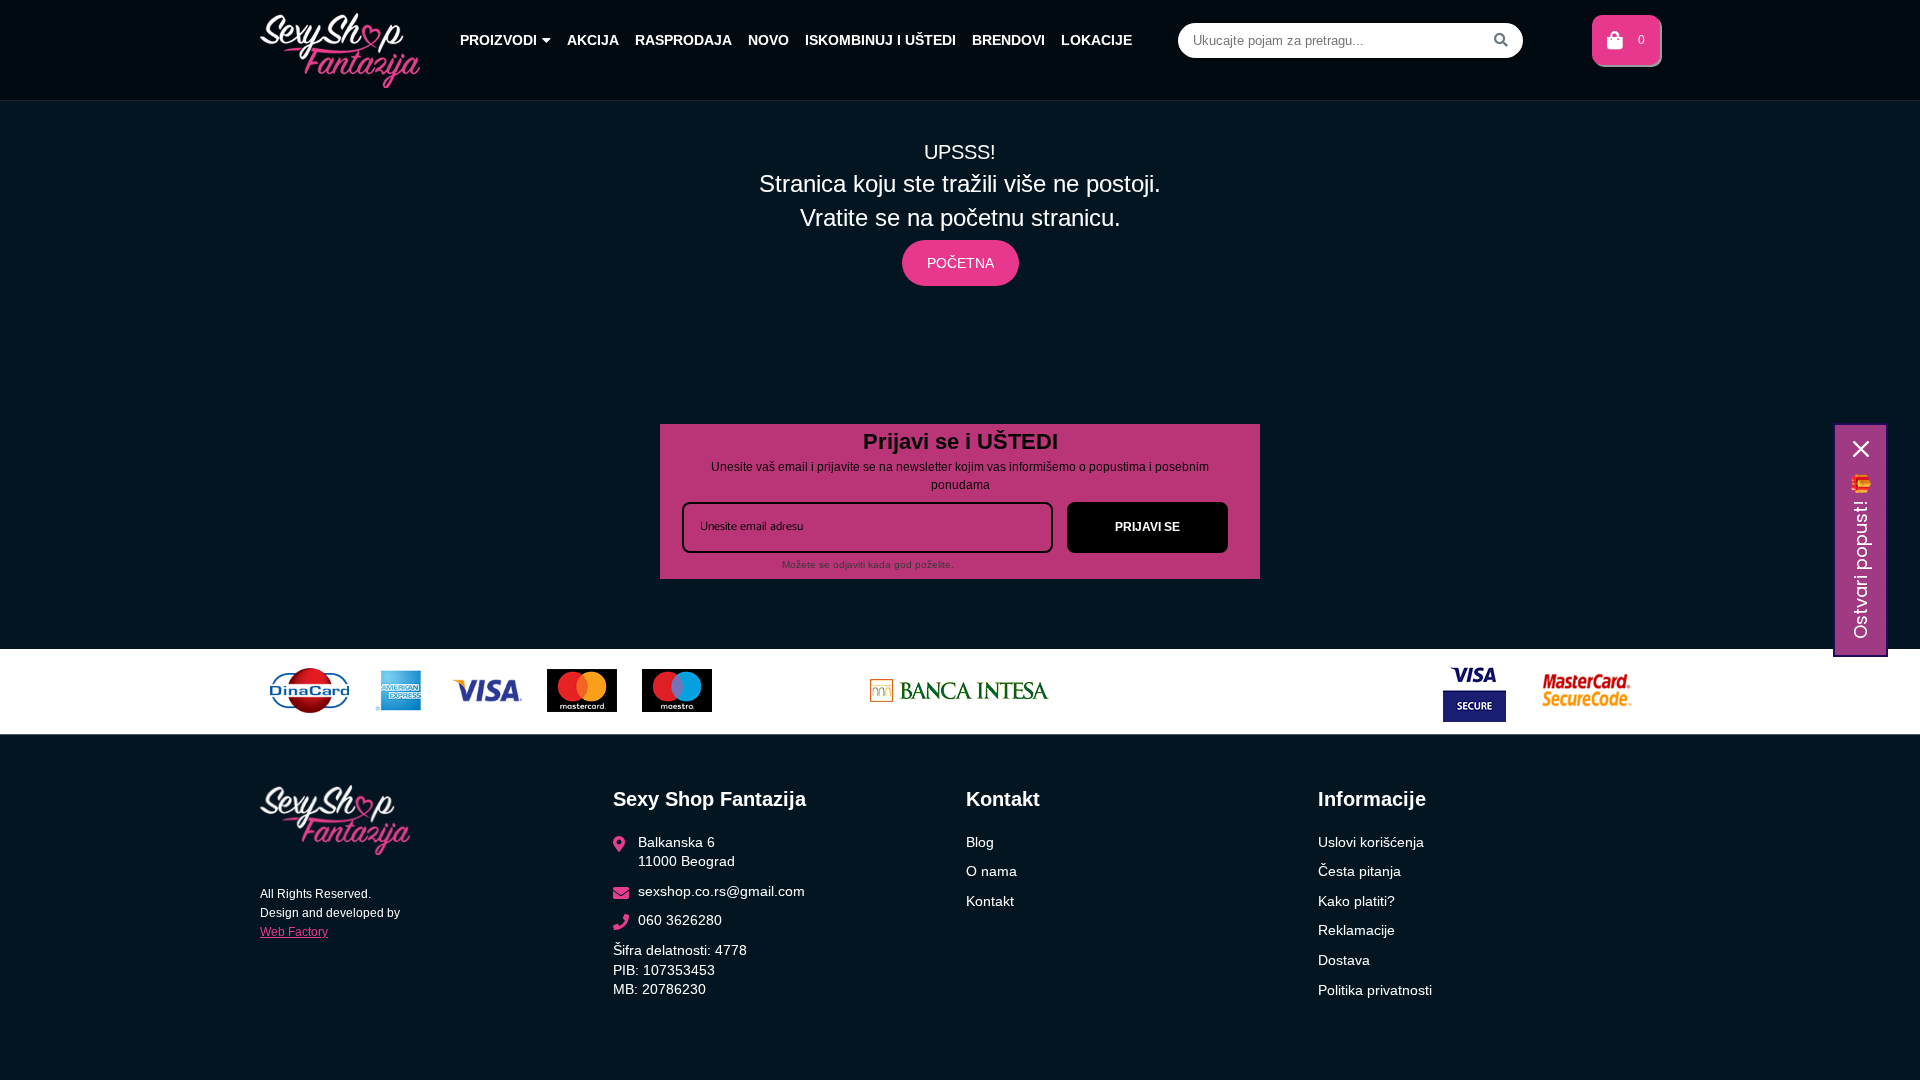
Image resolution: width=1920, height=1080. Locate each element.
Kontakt (990, 901)
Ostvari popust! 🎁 (1860, 556)
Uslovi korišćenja (1371, 842)
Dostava (1344, 960)
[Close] (1861, 449)
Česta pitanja (1359, 871)
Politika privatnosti (1375, 990)
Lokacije (1096, 40)
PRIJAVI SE (1147, 527)
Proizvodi (498, 40)
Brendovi (1008, 40)
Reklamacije (1356, 930)
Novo (768, 40)
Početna (960, 263)
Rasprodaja (683, 40)
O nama (991, 871)
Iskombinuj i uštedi (880, 40)
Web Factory (294, 932)
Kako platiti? (1356, 901)
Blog (980, 842)
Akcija (593, 40)
